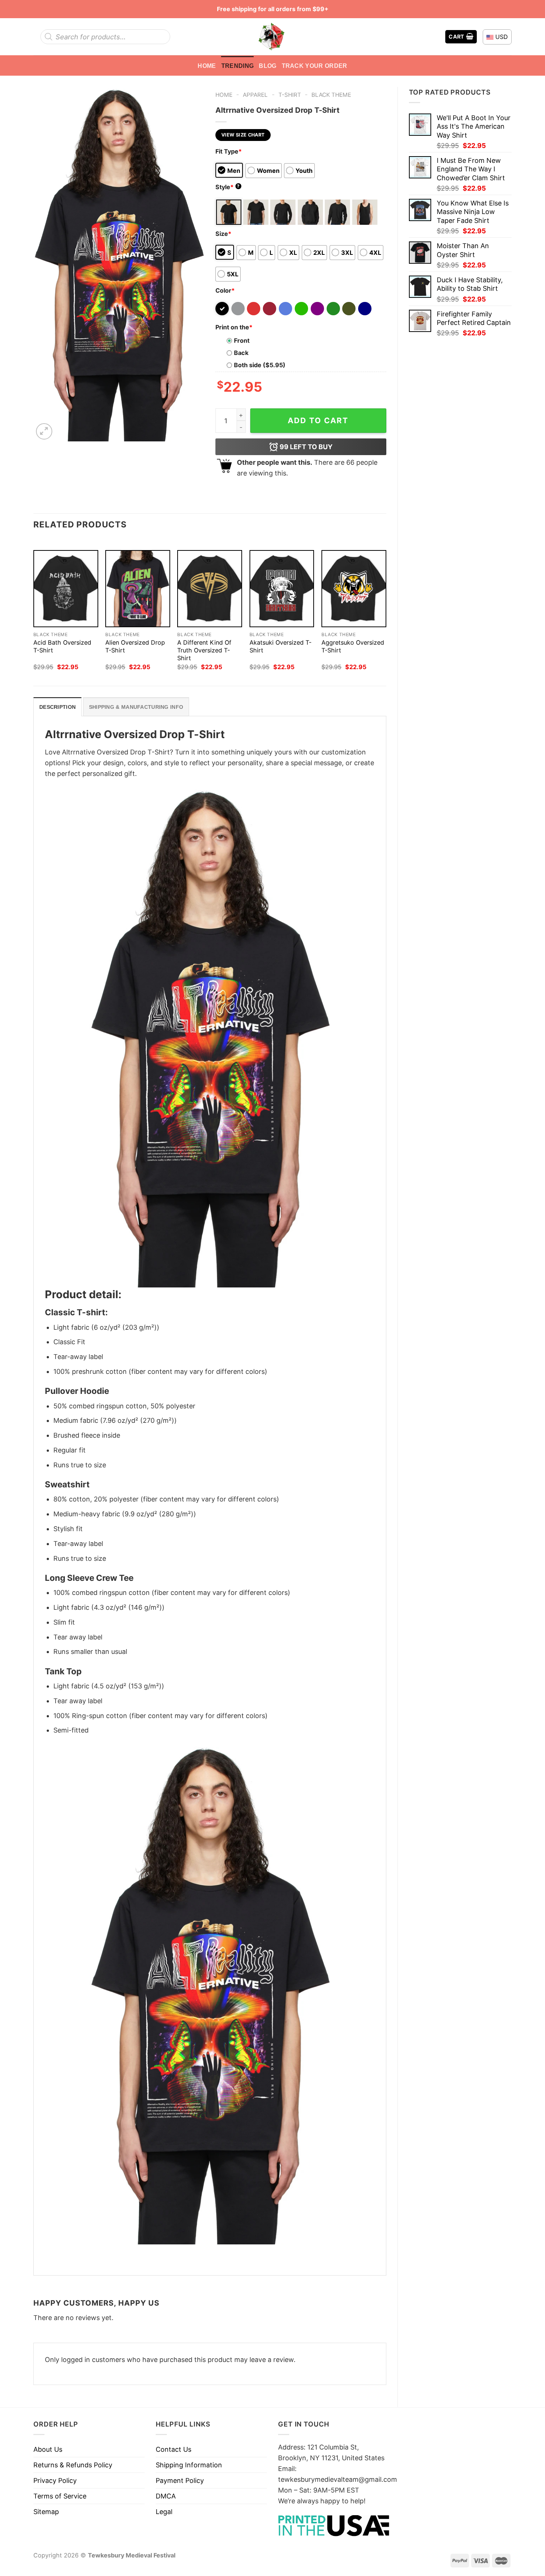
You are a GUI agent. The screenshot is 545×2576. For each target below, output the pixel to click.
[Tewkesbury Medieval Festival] (272, 37)
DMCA (166, 2496)
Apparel (255, 95)
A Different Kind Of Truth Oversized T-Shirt (204, 650)
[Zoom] (44, 431)
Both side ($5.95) (260, 365)
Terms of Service (60, 2496)
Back (241, 353)
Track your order (315, 66)
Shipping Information (189, 2465)
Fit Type (229, 151)
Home (207, 66)
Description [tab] (57, 707)
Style (228, 187)
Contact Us (174, 2449)
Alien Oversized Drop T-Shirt (135, 646)
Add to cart (318, 420)
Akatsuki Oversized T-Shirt (280, 646)
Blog (267, 66)
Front (242, 340)
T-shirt (290, 95)
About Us (48, 2449)
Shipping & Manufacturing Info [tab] (136, 707)
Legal (164, 2512)
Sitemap (46, 2512)
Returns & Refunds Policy (73, 2465)
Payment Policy (180, 2480)
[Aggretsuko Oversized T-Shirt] (354, 589)
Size (223, 234)
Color (225, 290)
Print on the (234, 327)
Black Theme (331, 95)
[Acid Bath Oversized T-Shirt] (66, 589)
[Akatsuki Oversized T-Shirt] (282, 589)
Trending (238, 66)
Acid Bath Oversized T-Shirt (62, 646)
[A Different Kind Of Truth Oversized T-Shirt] (210, 589)
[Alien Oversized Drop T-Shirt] (138, 589)
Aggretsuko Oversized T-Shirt (353, 646)
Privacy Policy (55, 2480)
